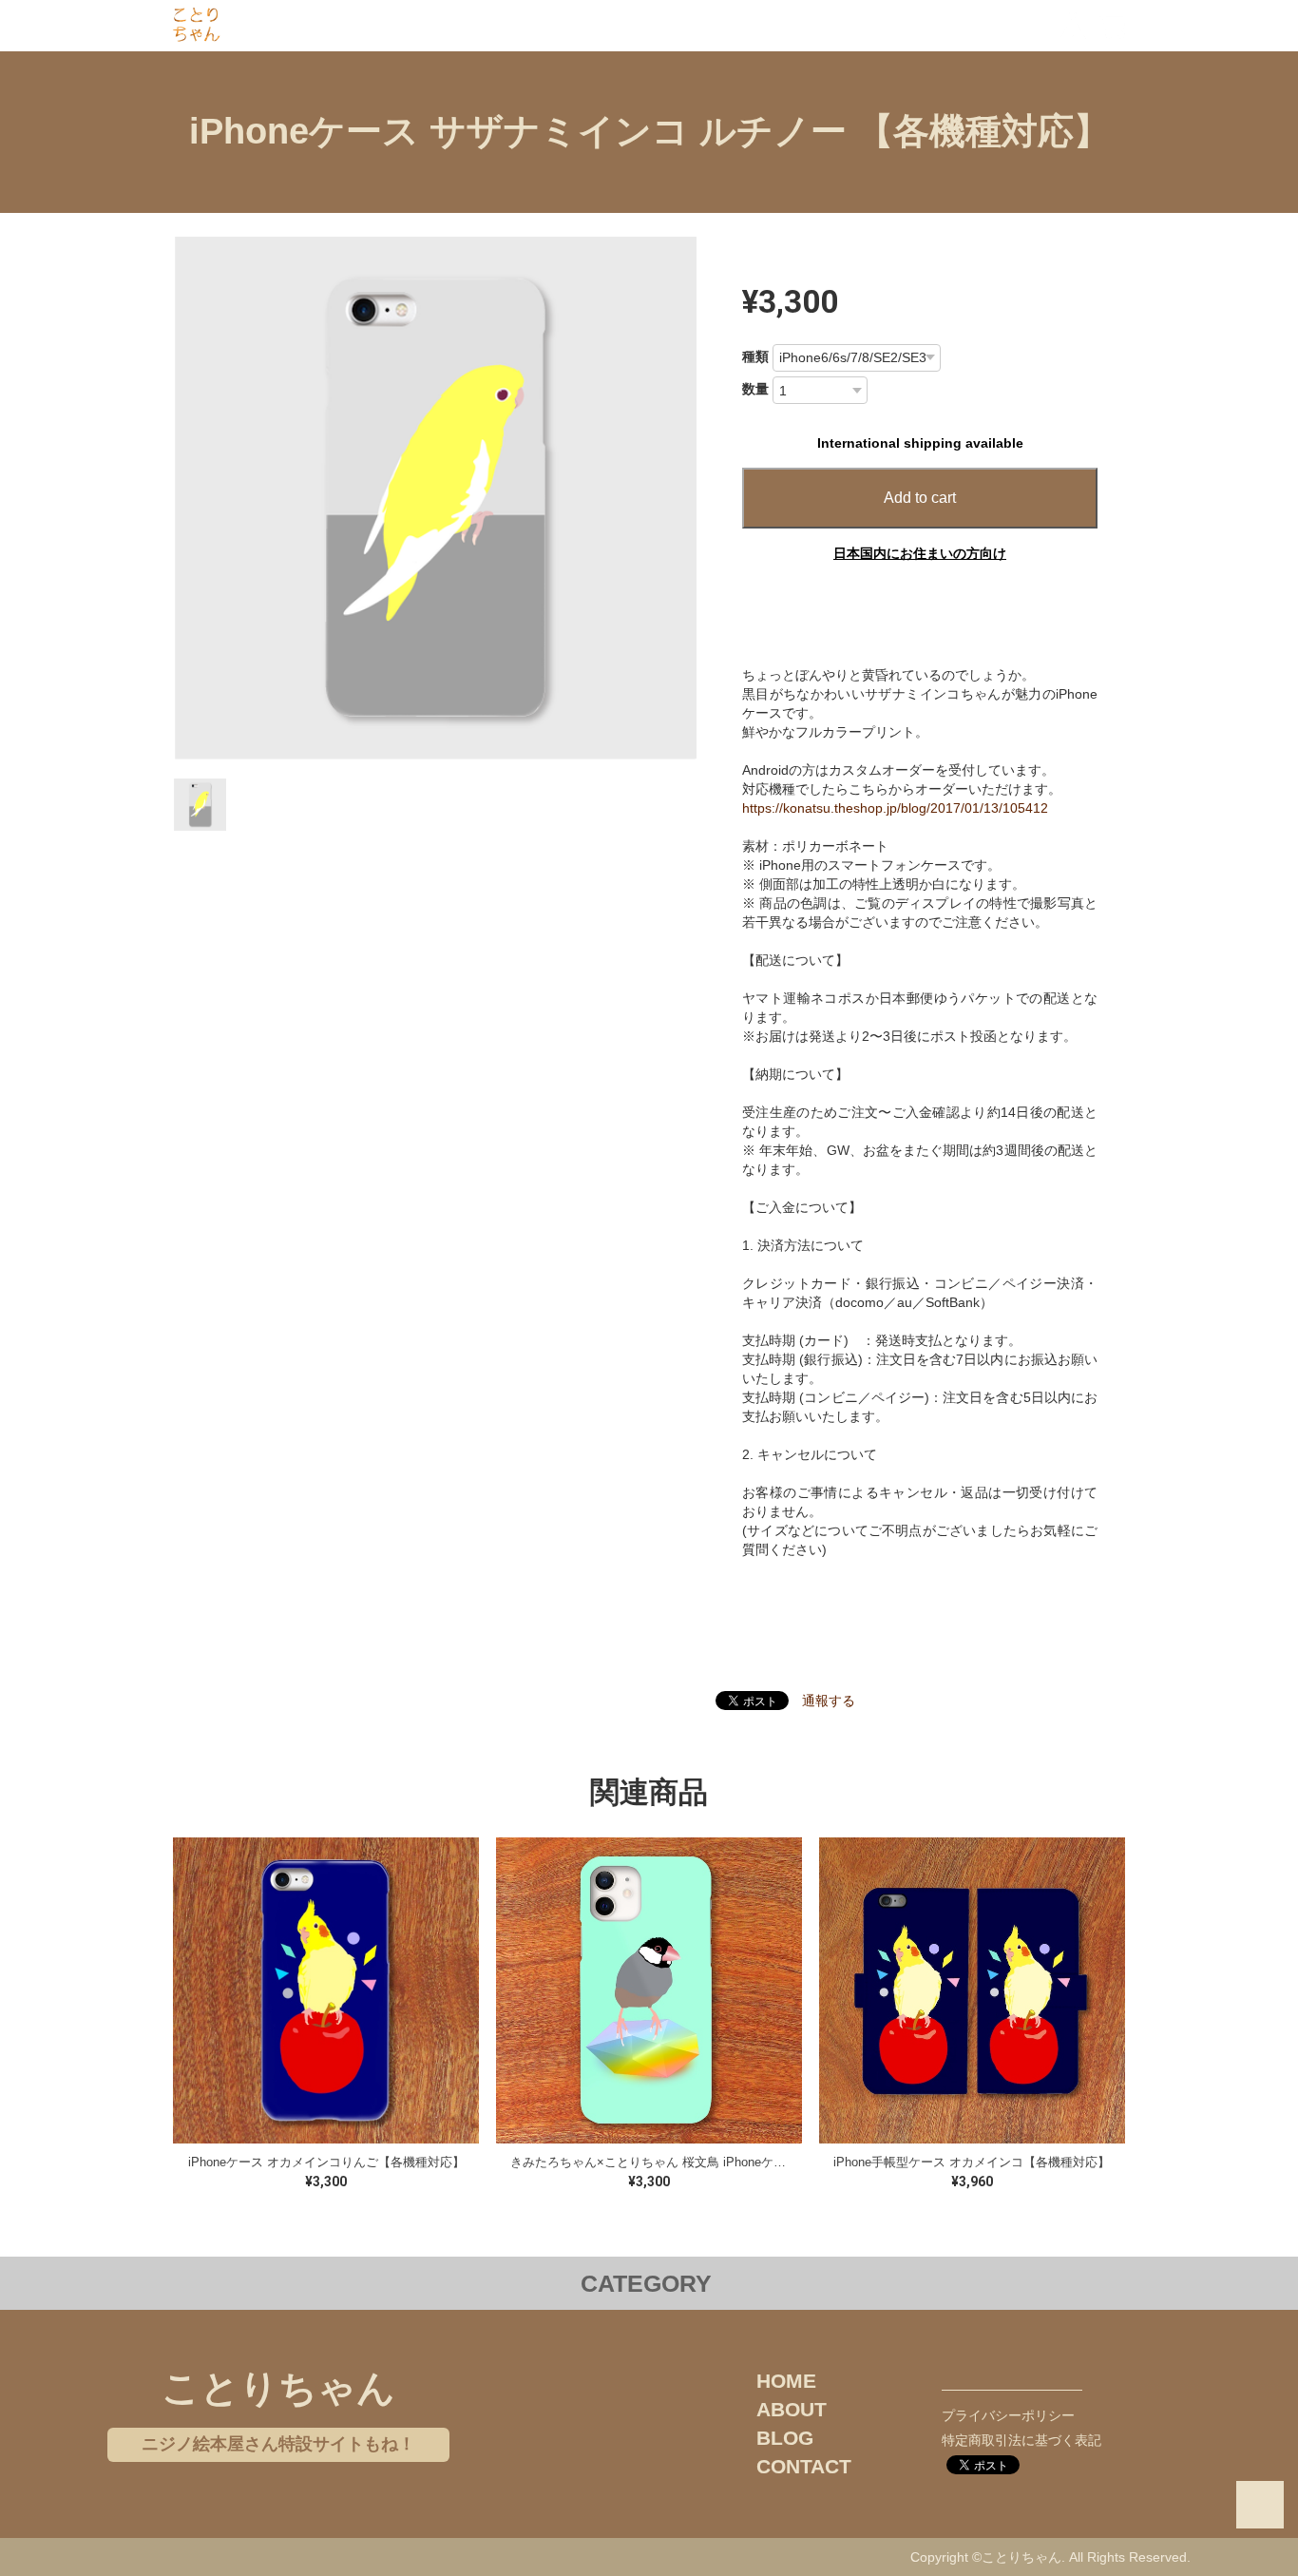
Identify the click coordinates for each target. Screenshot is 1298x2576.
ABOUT (792, 2409)
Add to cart (920, 498)
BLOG (785, 2438)
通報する (829, 1701)
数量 (755, 389)
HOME (786, 2381)
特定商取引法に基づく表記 (1021, 2440)
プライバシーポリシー (1008, 2415)
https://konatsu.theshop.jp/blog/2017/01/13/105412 (895, 808)
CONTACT (804, 2466)
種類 (755, 356)
